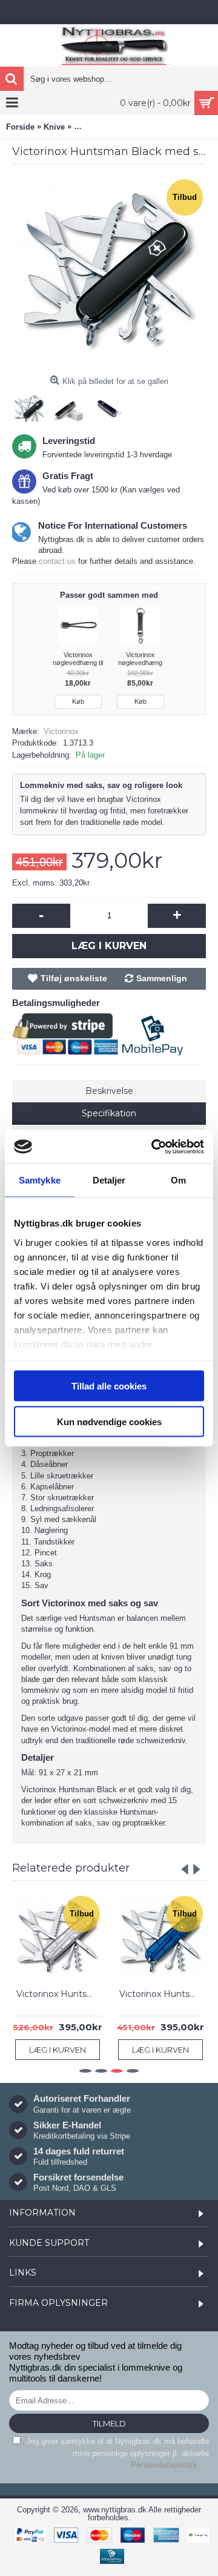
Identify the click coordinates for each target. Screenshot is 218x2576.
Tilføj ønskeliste (74, 978)
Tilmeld (109, 2423)
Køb (78, 701)
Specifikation (109, 1113)
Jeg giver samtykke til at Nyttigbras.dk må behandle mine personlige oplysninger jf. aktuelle (116, 2453)
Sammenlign (162, 978)
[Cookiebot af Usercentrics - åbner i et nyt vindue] (154, 1147)
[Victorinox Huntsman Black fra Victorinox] (109, 273)
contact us (57, 561)
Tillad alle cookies (109, 1386)
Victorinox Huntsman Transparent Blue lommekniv (163, 1994)
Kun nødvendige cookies (109, 1421)
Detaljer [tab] (109, 1180)
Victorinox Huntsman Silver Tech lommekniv (60, 1994)
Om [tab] (178, 1180)
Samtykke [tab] (40, 1180)
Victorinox (61, 731)
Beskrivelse (109, 1091)
